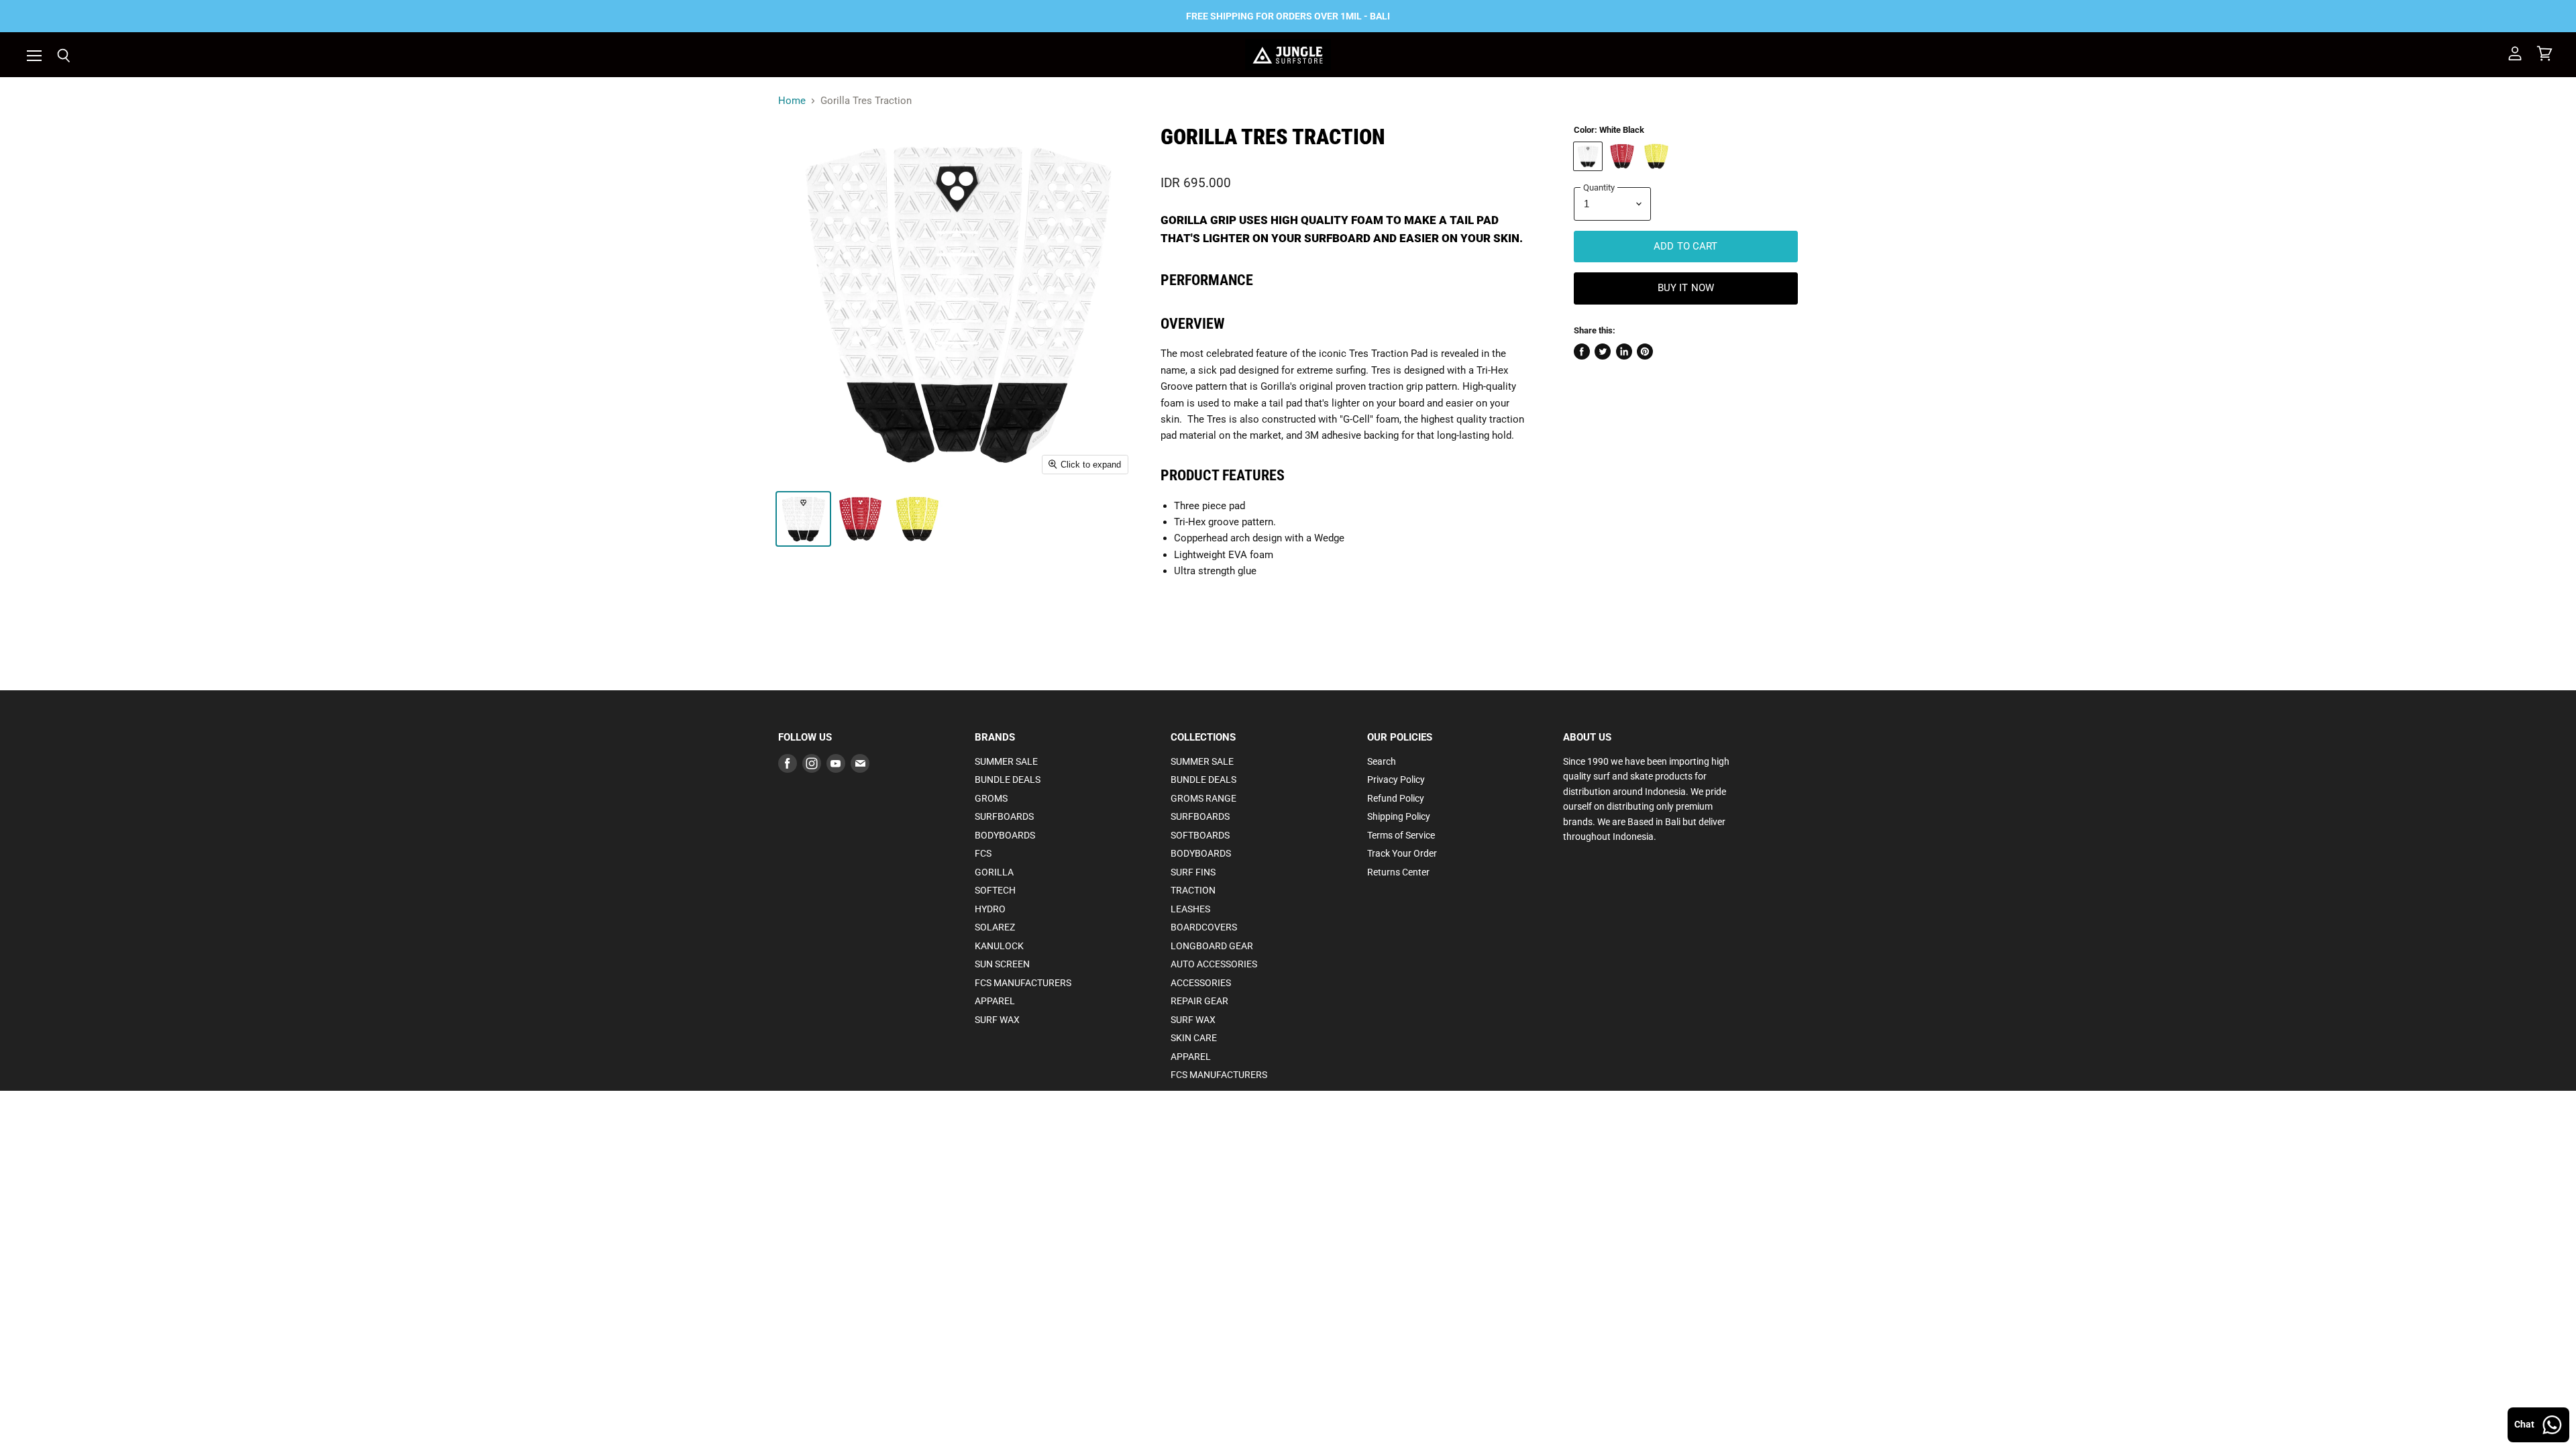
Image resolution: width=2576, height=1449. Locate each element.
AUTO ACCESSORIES (1214, 964)
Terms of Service (1401, 835)
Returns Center (1398, 872)
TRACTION (1193, 890)
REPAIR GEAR (1199, 1001)
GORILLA (994, 872)
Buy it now (1686, 288)
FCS (983, 853)
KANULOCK (999, 946)
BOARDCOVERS (1204, 927)
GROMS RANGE (1203, 798)
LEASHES (1190, 909)
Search (1382, 761)
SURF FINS (1193, 872)
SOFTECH (995, 890)
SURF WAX (997, 1020)
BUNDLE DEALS (1008, 780)
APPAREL (995, 1001)
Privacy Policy (1396, 780)
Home (792, 101)
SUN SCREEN (1002, 964)
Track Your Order (1402, 853)
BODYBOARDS (1005, 835)
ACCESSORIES (1201, 983)
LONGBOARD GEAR (1212, 946)
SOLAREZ (995, 927)
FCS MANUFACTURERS (1023, 983)
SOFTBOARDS (1200, 835)
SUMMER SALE (1006, 761)
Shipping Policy (1399, 816)
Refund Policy (1396, 798)
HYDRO (990, 909)
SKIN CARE (1194, 1038)
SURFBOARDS (1004, 816)
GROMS (991, 798)
